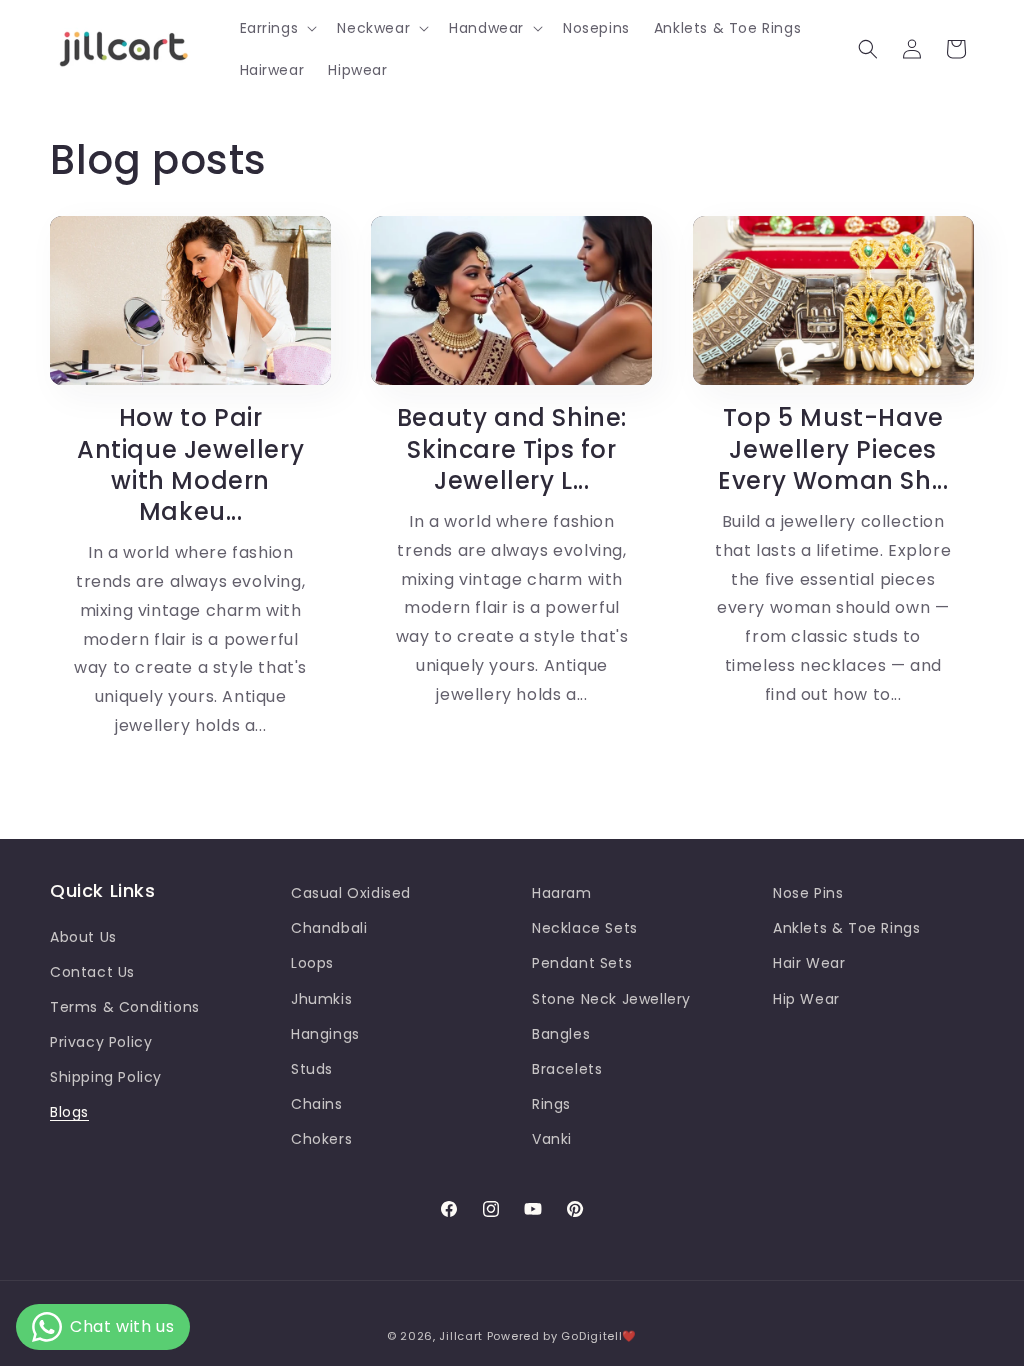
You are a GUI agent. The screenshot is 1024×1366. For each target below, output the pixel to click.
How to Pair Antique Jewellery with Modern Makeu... (190, 464)
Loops (312, 963)
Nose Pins (808, 893)
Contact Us (92, 972)
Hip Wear (806, 999)
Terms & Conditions (125, 1007)
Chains (317, 1104)
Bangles (561, 1034)
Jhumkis (321, 999)
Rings (551, 1104)
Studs (312, 1069)
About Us (83, 937)
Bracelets (567, 1069)
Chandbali (329, 928)
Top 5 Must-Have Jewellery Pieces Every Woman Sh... (833, 449)
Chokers (321, 1139)
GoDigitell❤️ (599, 1336)
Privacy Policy (101, 1042)
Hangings (325, 1034)
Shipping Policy (106, 1077)
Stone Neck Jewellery (611, 999)
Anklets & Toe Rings (846, 928)
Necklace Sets (585, 928)
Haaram (562, 893)
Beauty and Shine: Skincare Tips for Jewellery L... (512, 449)
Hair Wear (809, 963)
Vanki (552, 1139)
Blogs (69, 1112)
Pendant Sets (582, 963)
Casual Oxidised (351, 893)
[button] (277, 28)
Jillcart (461, 1336)
